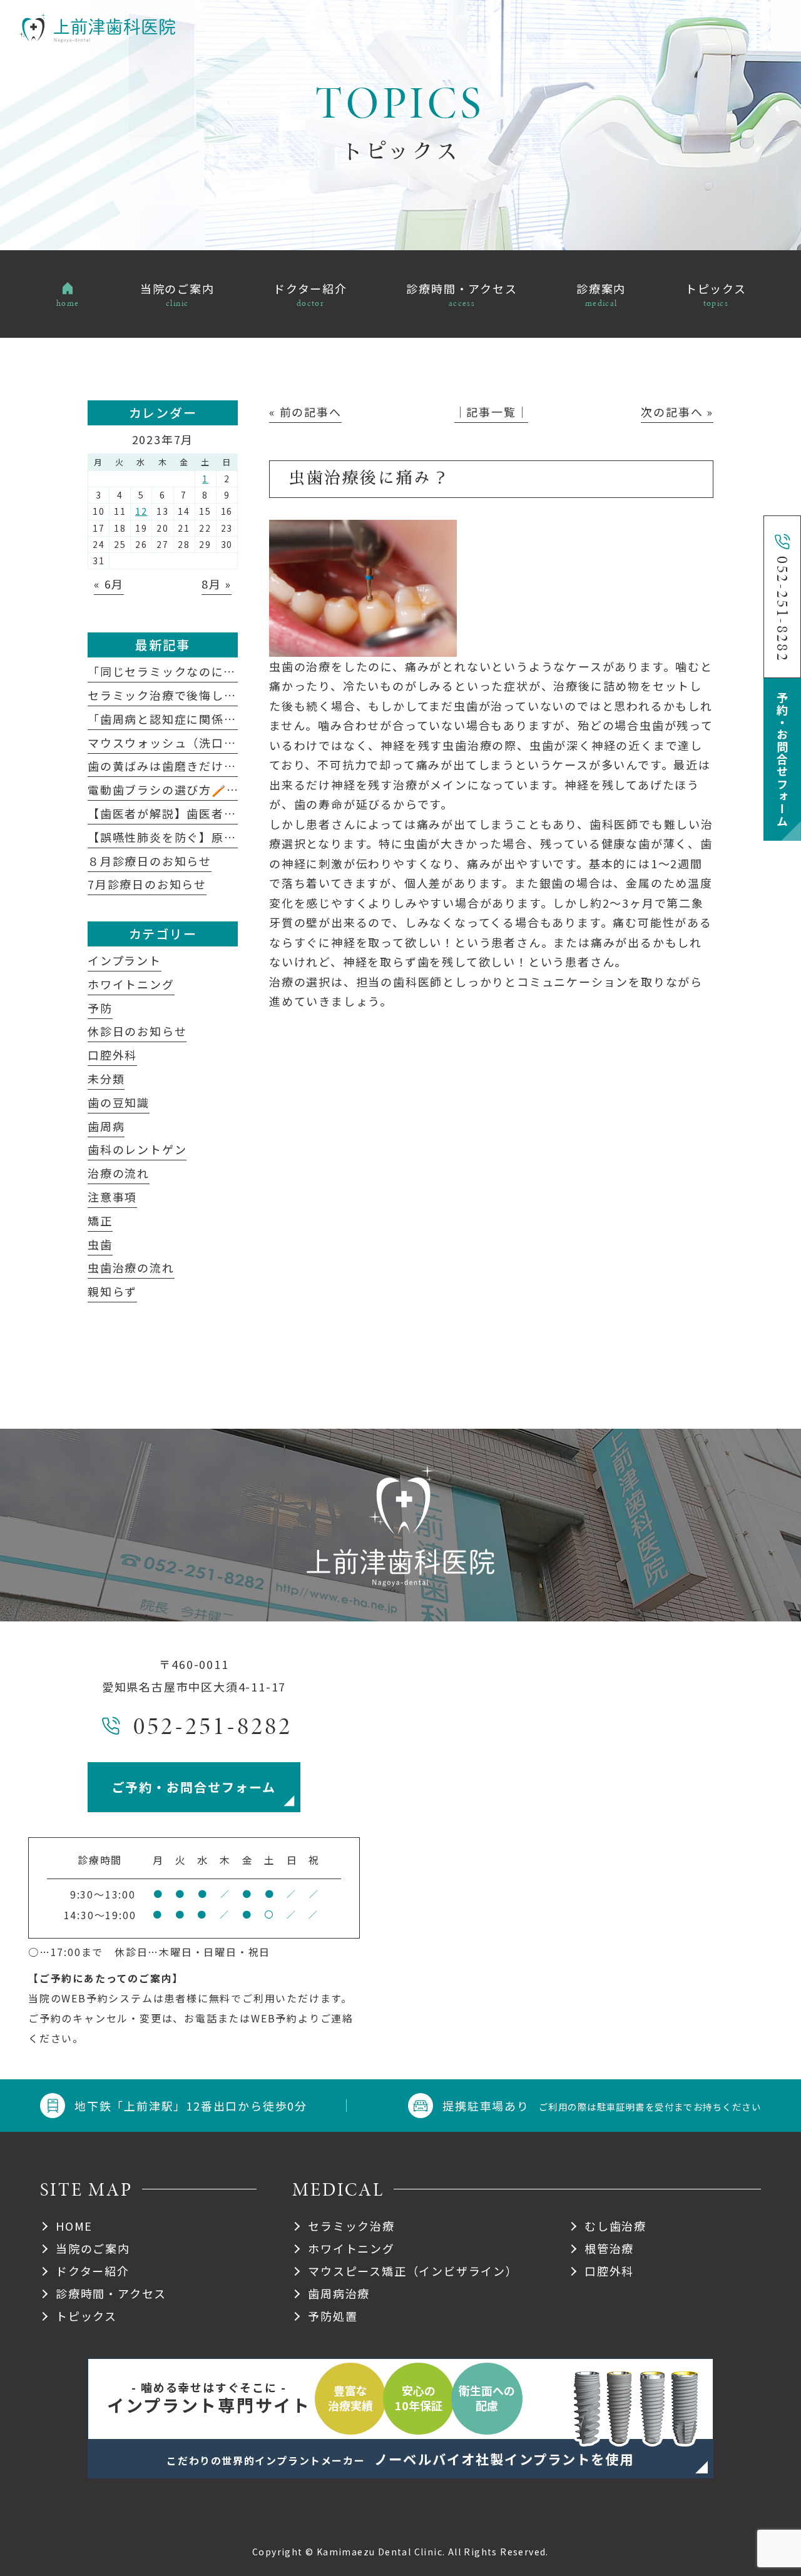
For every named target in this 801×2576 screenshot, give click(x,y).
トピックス (86, 2316)
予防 (100, 1008)
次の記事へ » (677, 412)
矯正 (100, 1220)
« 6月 (109, 584)
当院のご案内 (93, 2248)
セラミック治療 (351, 2226)
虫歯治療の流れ (131, 1267)
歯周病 (106, 1126)
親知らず (112, 1291)
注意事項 (112, 1197)
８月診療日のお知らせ (150, 861)
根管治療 (609, 2248)
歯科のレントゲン (137, 1149)
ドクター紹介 (93, 2271)
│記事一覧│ (492, 412)
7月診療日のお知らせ (147, 884)
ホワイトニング (131, 984)
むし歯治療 (615, 2226)
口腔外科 (112, 1055)
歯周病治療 (339, 2293)
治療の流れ (119, 1173)
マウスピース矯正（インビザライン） (413, 2271)
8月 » (217, 584)
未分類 (106, 1078)
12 (141, 511)
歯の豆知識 (119, 1102)
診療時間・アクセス (111, 2293)
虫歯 (100, 1244)
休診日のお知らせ (137, 1031)
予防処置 (333, 2316)
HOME (74, 2226)
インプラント (125, 960)
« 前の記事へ (305, 412)
